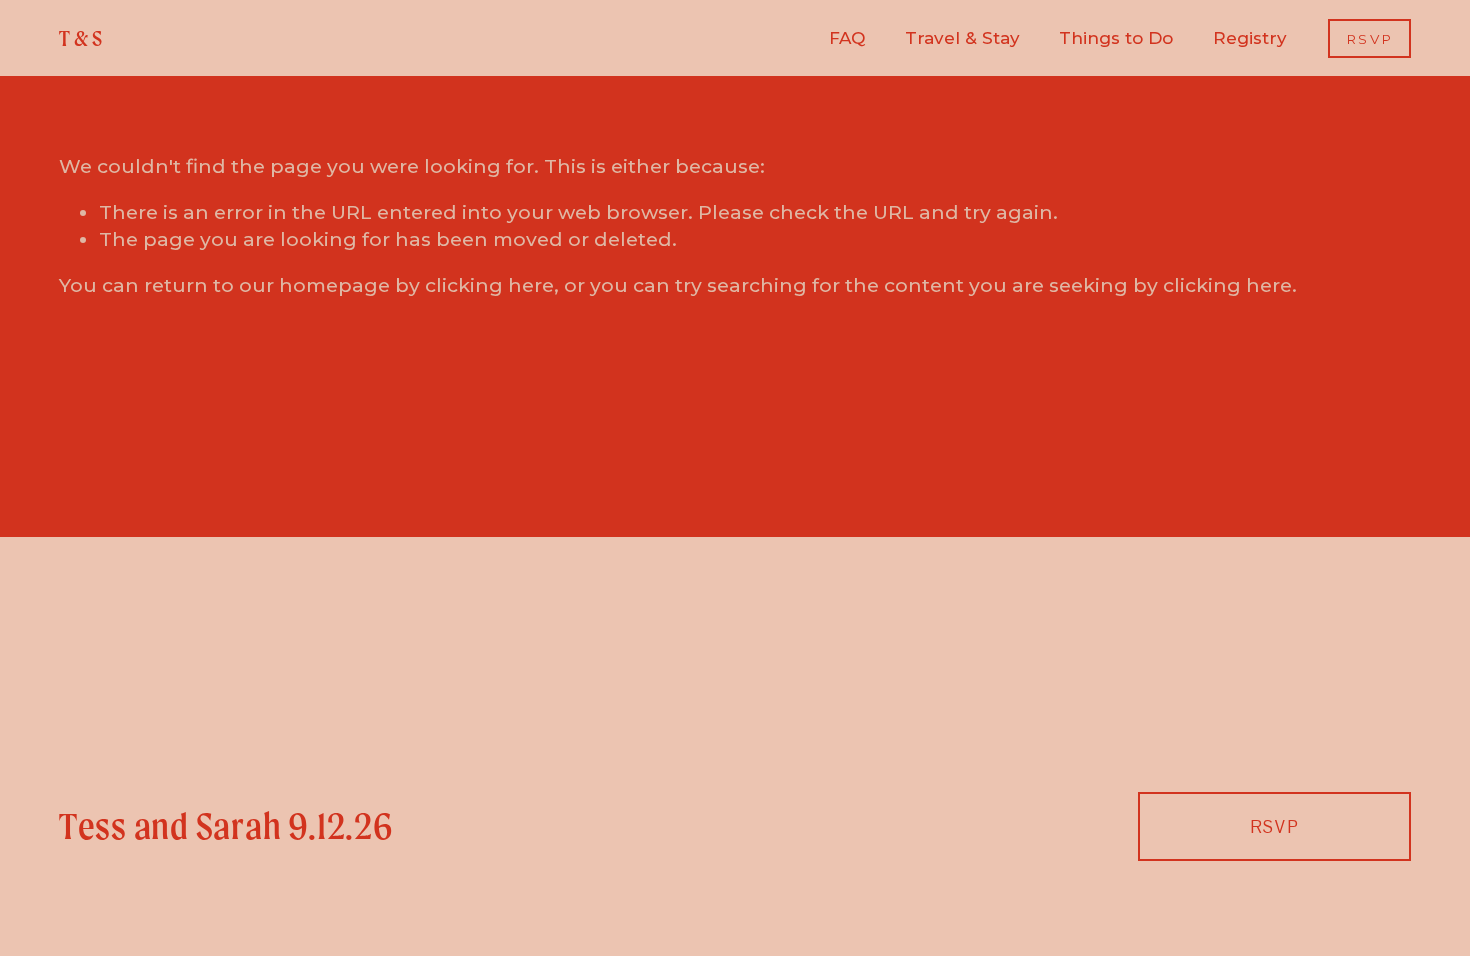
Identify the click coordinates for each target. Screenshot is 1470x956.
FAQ (847, 38)
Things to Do (1116, 38)
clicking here (489, 285)
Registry (1250, 38)
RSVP (1370, 39)
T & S (80, 38)
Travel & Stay (962, 38)
